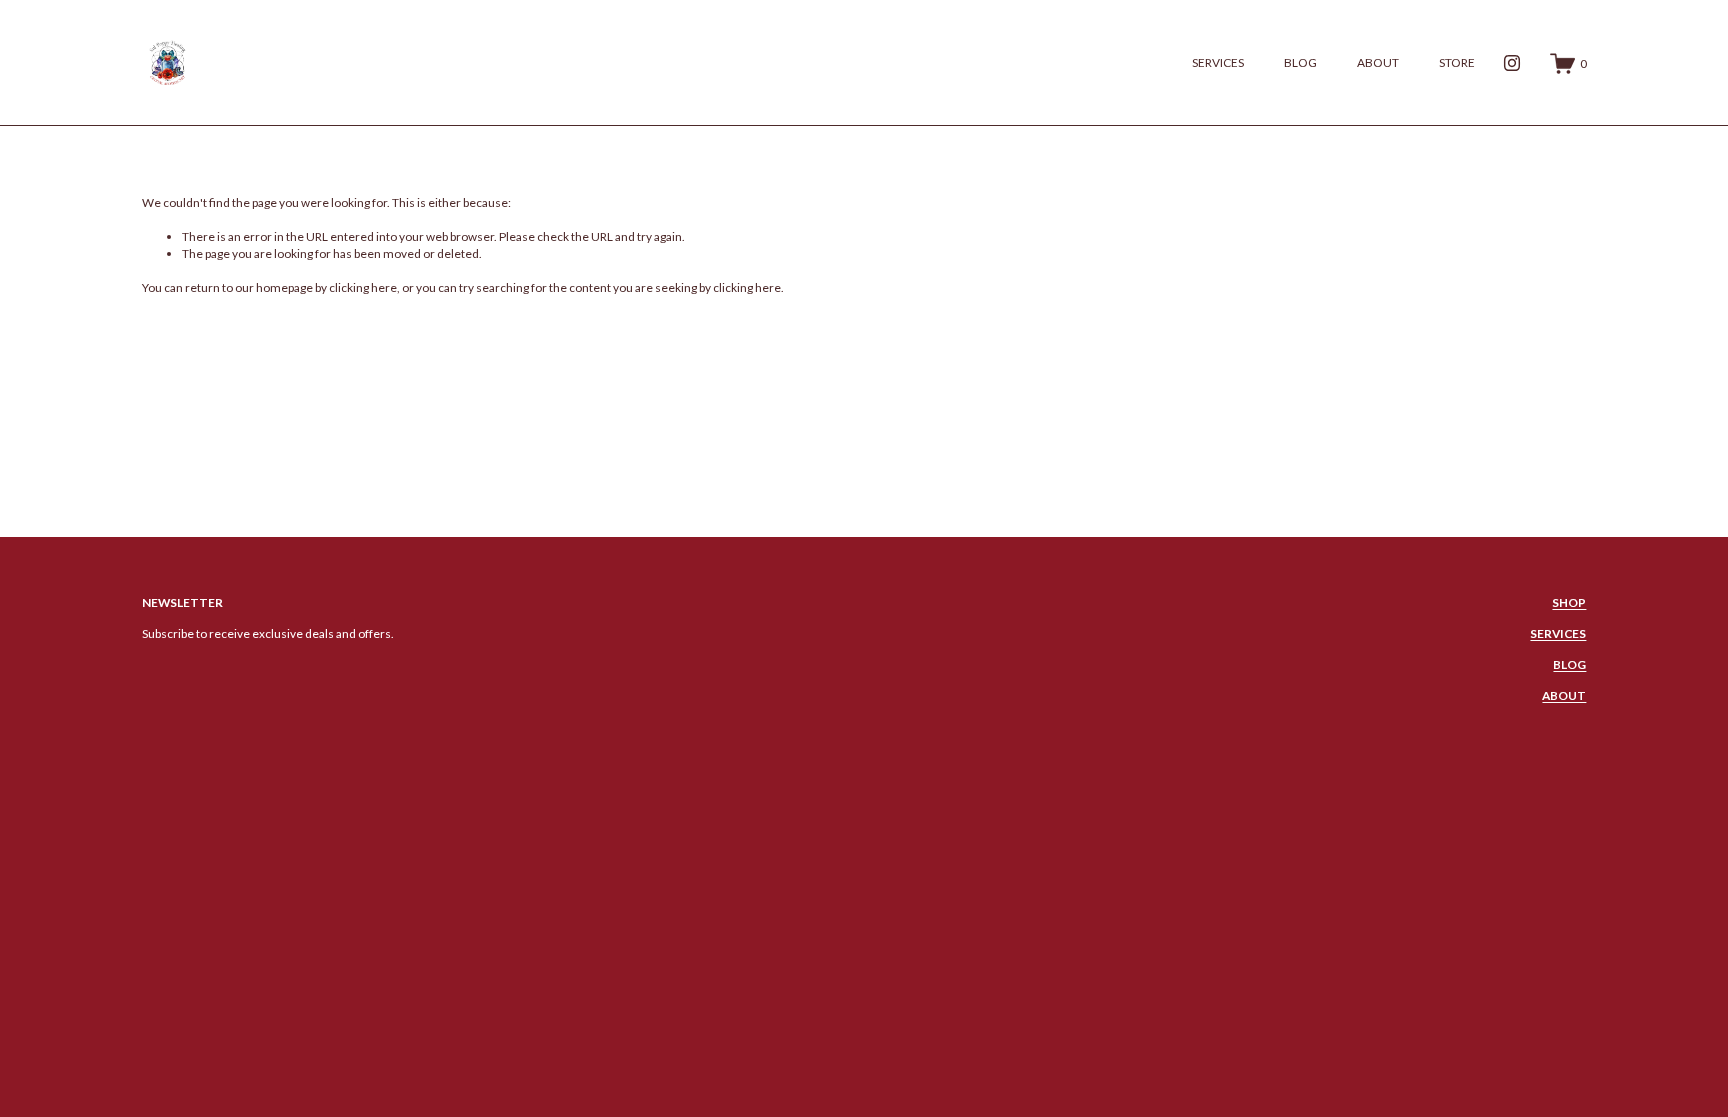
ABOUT (1378, 62)
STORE (1457, 62)
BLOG (1300, 62)
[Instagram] (1512, 63)
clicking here (363, 287)
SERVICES (1218, 62)
